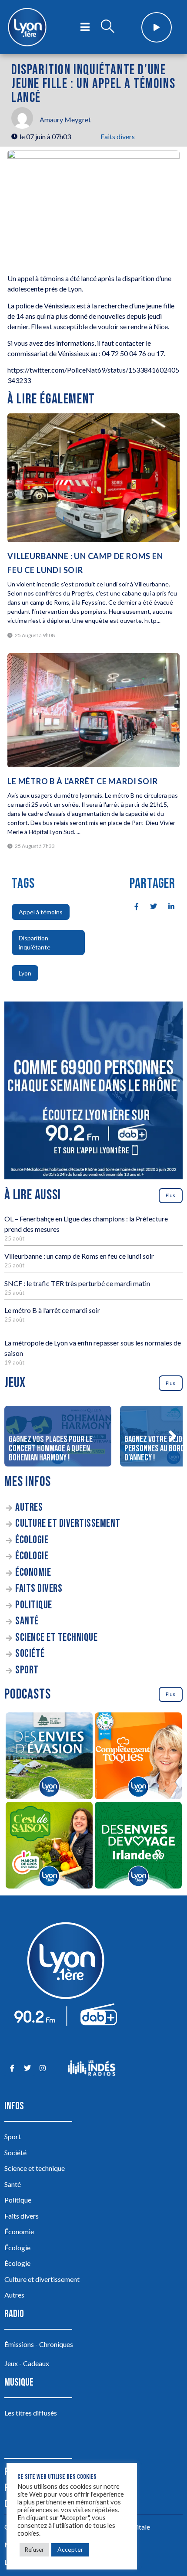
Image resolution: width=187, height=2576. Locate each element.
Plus (170, 1195)
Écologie (32, 1540)
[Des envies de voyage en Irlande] (138, 1846)
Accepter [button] (70, 2549)
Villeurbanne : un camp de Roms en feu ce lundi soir (79, 1256)
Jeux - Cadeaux (27, 2363)
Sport (27, 1670)
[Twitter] (27, 2068)
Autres (29, 1507)
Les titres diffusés (31, 2413)
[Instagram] (42, 2068)
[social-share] (132, 906)
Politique (34, 1605)
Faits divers (118, 136)
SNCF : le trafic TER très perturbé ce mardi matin (77, 1283)
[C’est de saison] (49, 1846)
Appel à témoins (41, 912)
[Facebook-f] (12, 2068)
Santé (27, 1621)
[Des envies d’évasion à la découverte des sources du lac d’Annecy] (49, 1757)
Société (30, 1654)
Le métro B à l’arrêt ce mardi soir (52, 1310)
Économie (33, 1573)
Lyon (25, 973)
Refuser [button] (34, 2550)
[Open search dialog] (107, 27)
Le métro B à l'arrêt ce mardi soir (82, 781)
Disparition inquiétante (35, 943)
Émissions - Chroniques (39, 2344)
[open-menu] (85, 27)
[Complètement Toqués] (138, 1757)
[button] (172, 1436)
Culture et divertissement (68, 1524)
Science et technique (56, 1638)
